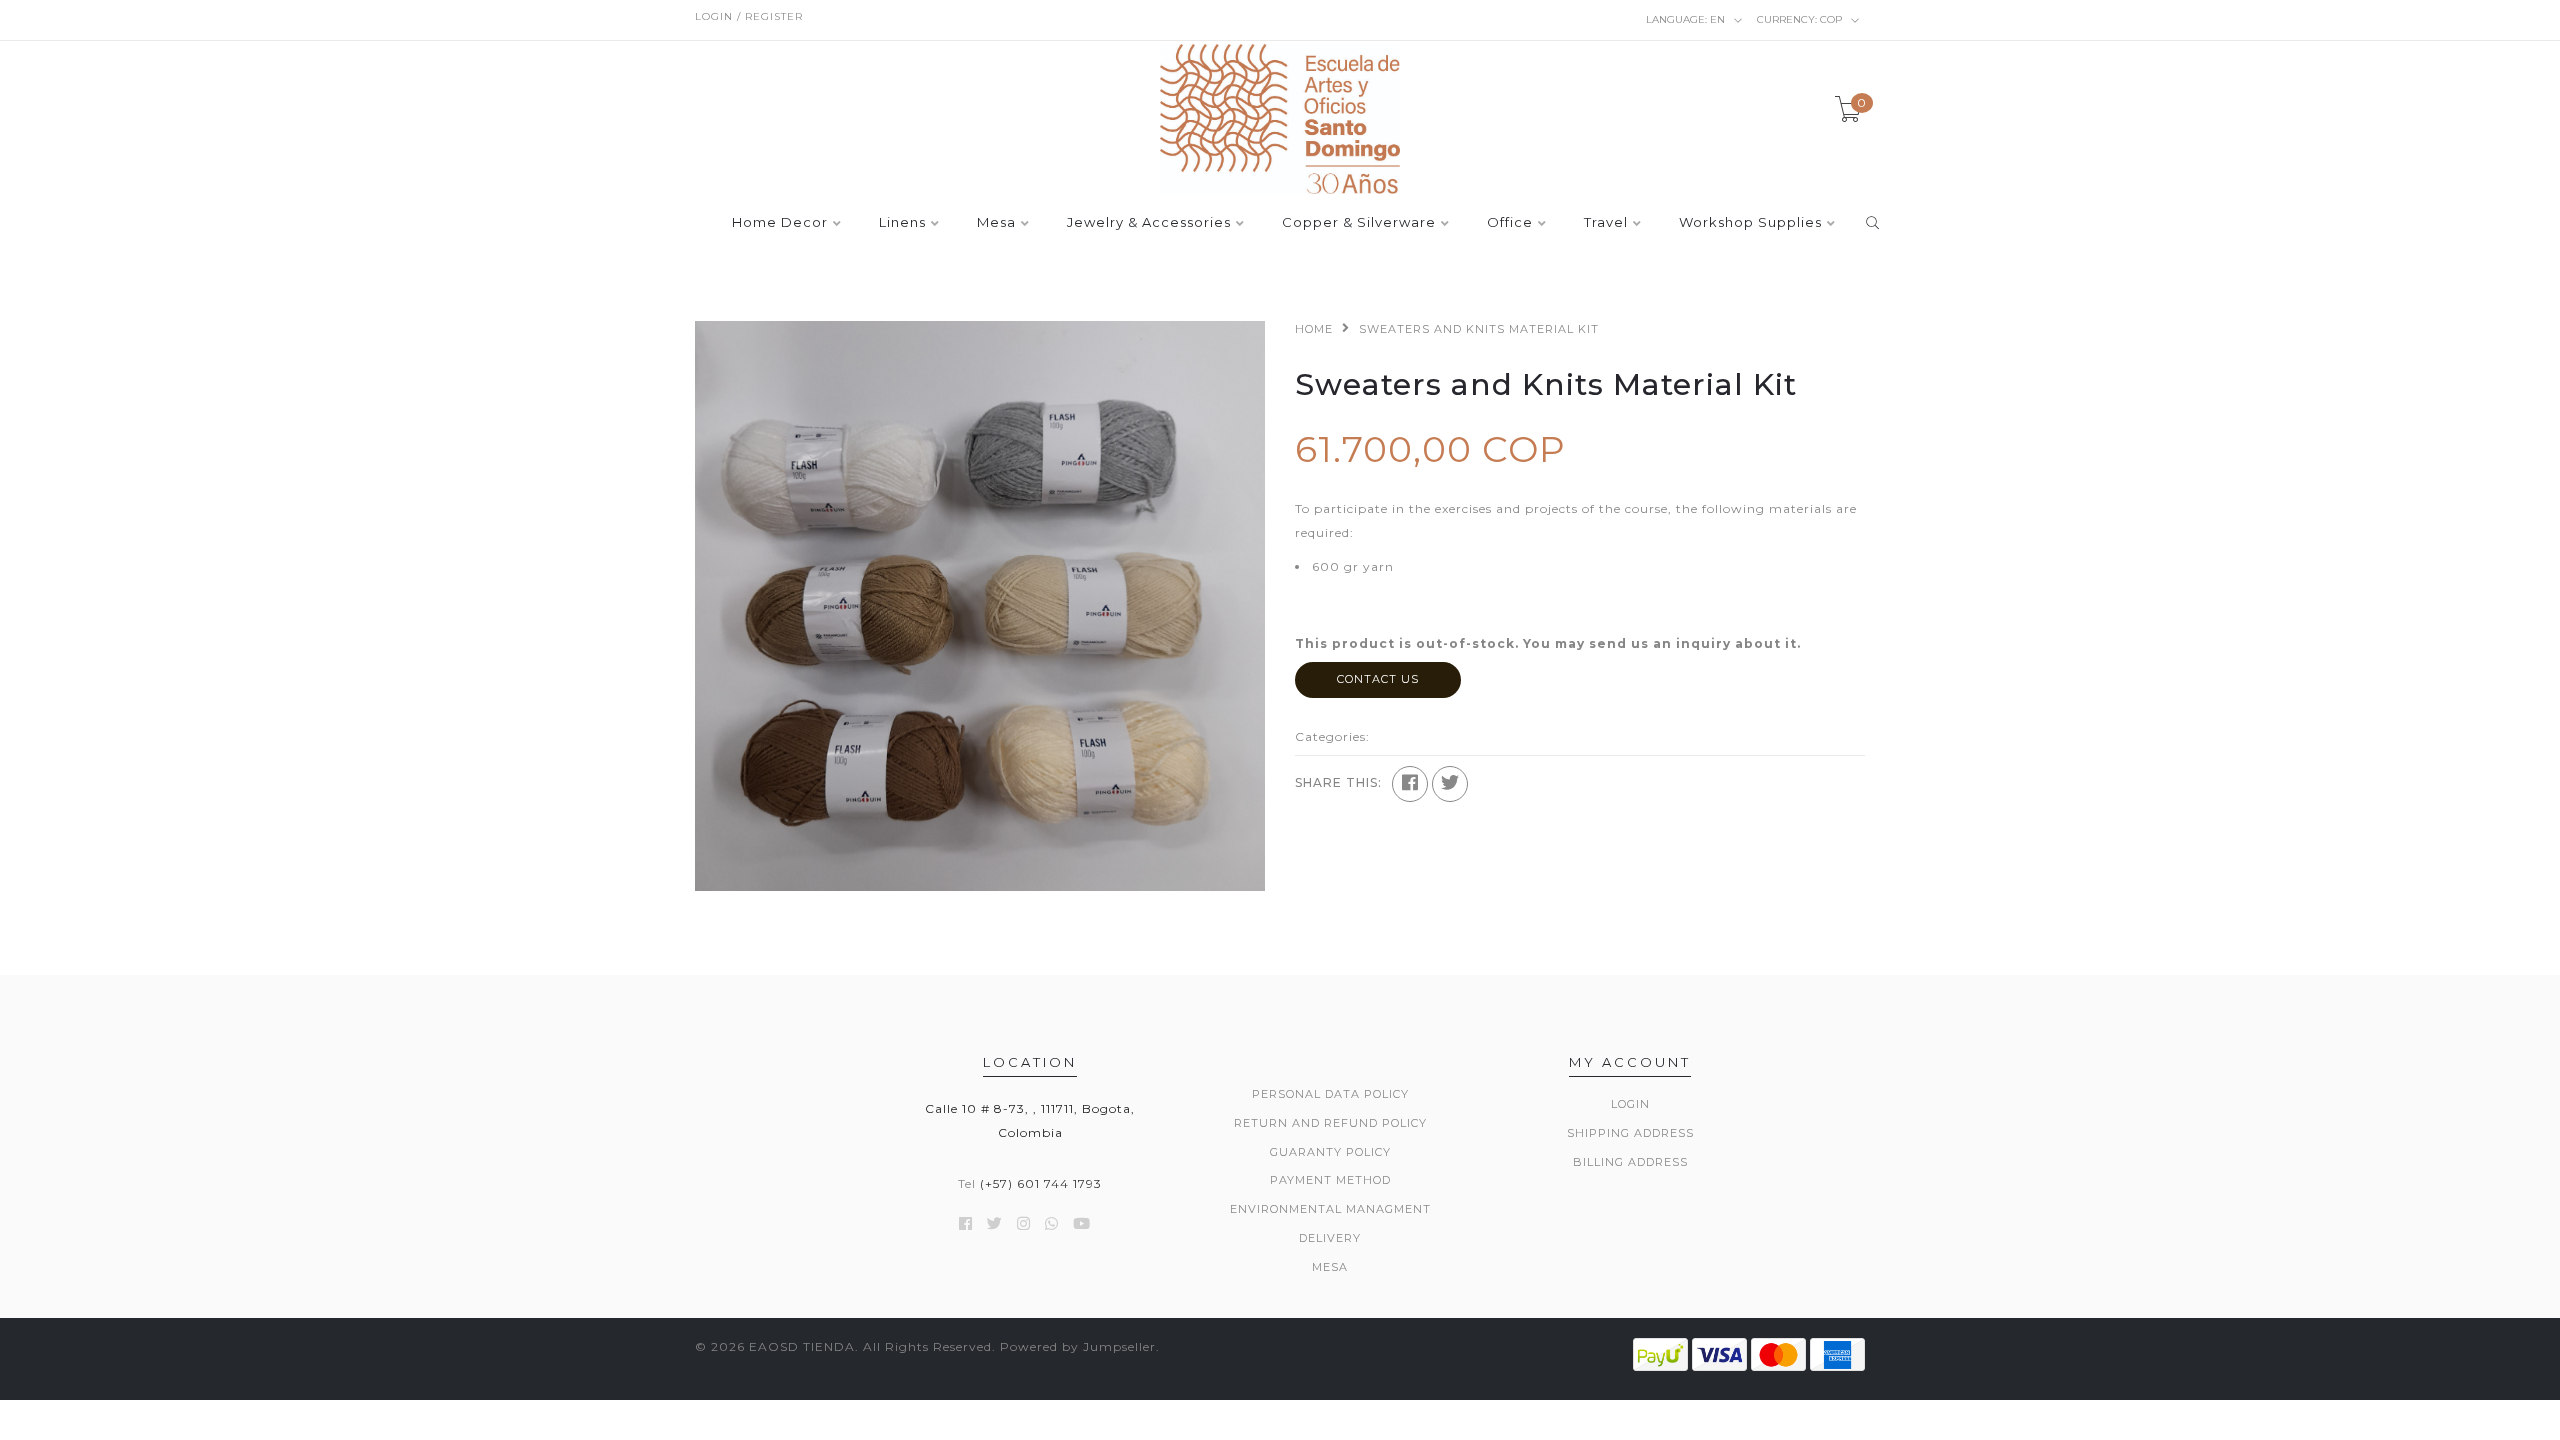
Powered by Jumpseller (1078, 1346)
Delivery (1330, 1238)
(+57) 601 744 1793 (1041, 1183)
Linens (902, 223)
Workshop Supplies (1750, 223)
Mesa (996, 223)
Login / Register (749, 16)
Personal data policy (1330, 1094)
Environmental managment (1330, 1209)
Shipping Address (1630, 1133)
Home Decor (780, 223)
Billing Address (1630, 1162)
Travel (1606, 223)
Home (1314, 329)
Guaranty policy (1330, 1152)
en (1687, 19)
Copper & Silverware (1359, 223)
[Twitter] (1450, 784)
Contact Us (1378, 679)
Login (1630, 1104)
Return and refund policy (1330, 1123)
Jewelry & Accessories (1149, 223)
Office (1510, 223)
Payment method (1330, 1180)
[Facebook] (1410, 784)
